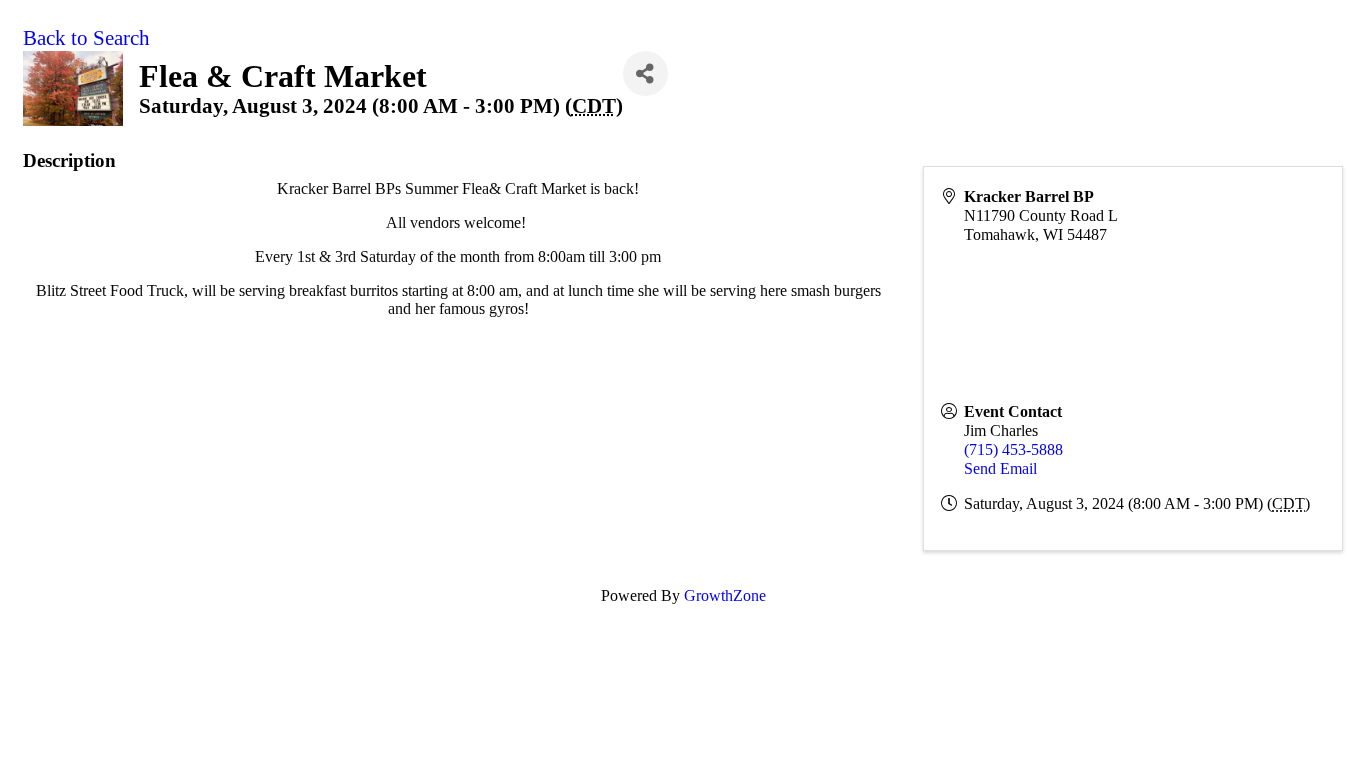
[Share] (645, 73)
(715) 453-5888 (1013, 449)
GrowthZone (725, 595)
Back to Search (86, 38)
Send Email (1000, 468)
